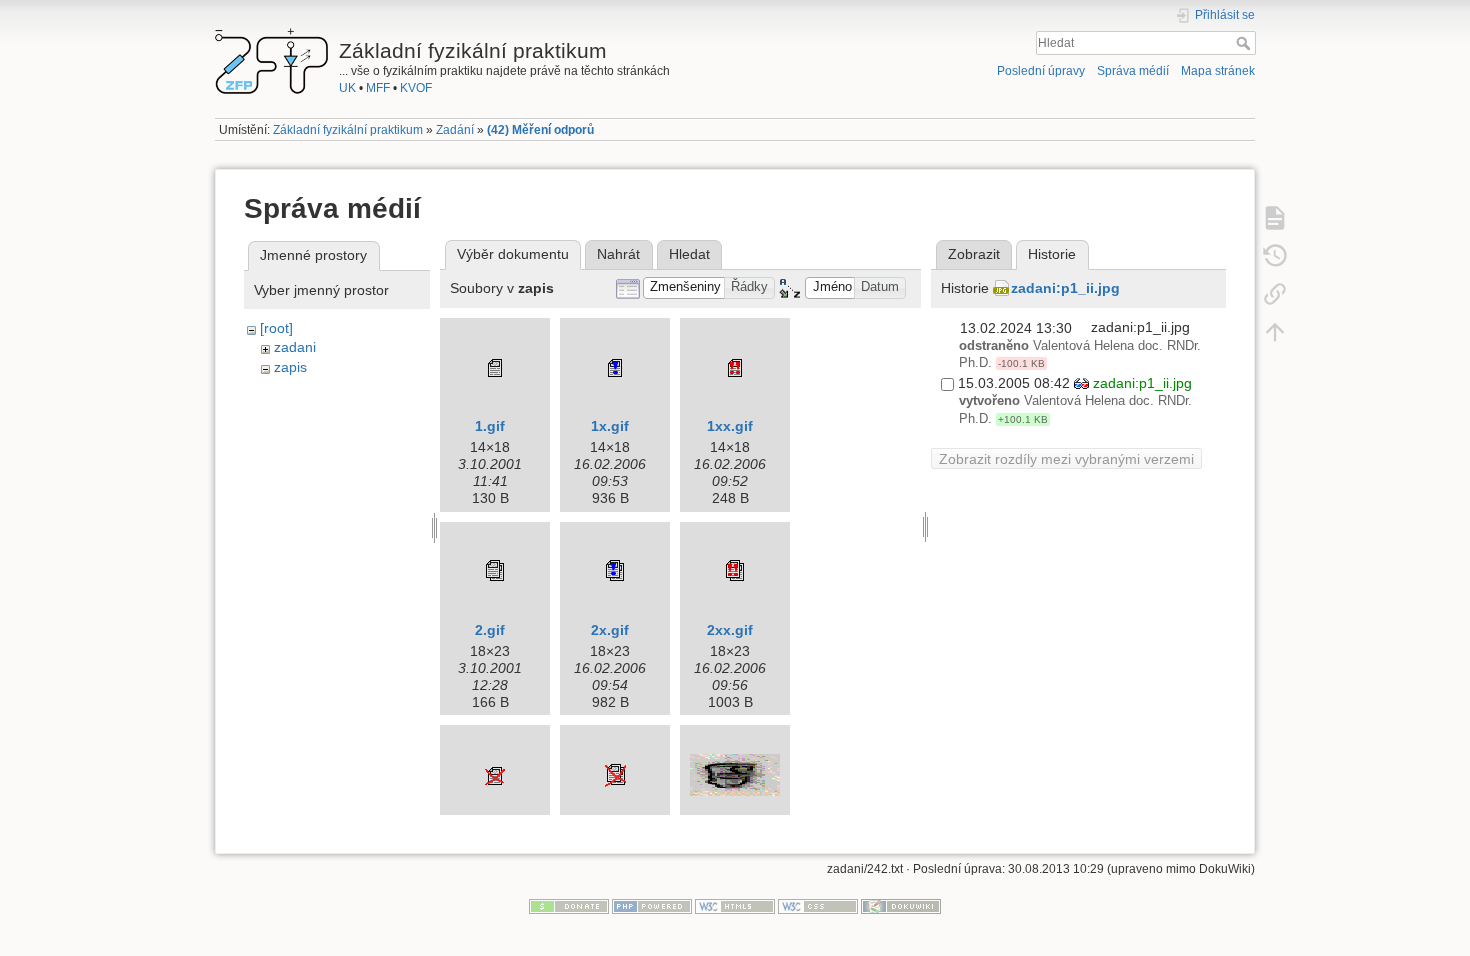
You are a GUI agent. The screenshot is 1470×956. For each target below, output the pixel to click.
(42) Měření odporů (540, 130)
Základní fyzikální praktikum (348, 130)
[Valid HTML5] (735, 906)
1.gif (490, 426)
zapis (290, 367)
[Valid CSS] (818, 906)
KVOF (416, 88)
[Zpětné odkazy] (1275, 293)
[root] (276, 328)
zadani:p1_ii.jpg (1065, 288)
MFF (378, 88)
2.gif (490, 630)
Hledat (1245, 43)
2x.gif (610, 630)
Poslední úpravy (1041, 71)
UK (347, 88)
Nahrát (618, 254)
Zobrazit (974, 254)
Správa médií (1133, 71)
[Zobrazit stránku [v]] (1275, 217)
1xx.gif (730, 426)
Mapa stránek (1218, 71)
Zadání (455, 130)
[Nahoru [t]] (1275, 331)
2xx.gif (730, 630)
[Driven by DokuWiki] (901, 906)
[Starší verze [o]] (1275, 255)
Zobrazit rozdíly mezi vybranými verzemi (1066, 459)
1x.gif (610, 426)
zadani (295, 347)
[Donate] (569, 906)
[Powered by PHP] (652, 906)
